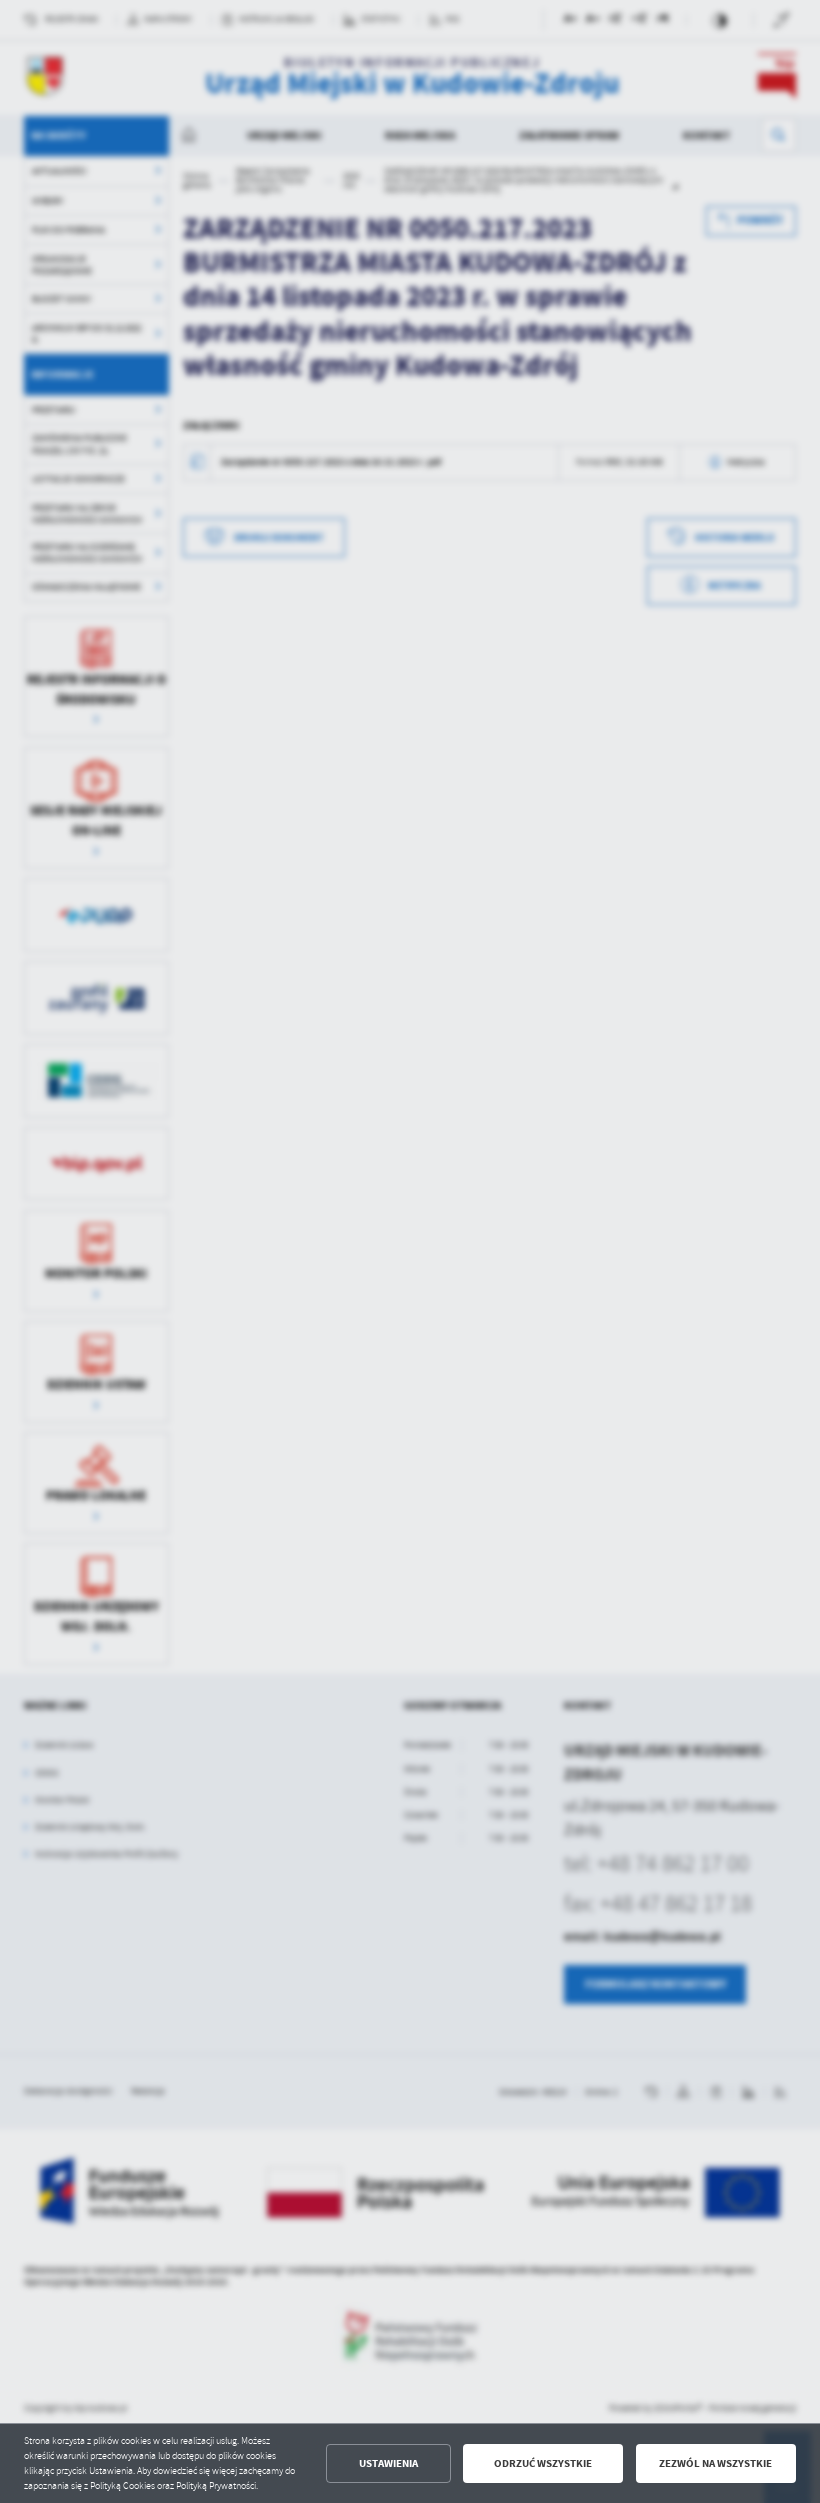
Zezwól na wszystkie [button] (715, 2463)
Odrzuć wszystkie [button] (543, 2463)
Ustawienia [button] (388, 2463)
